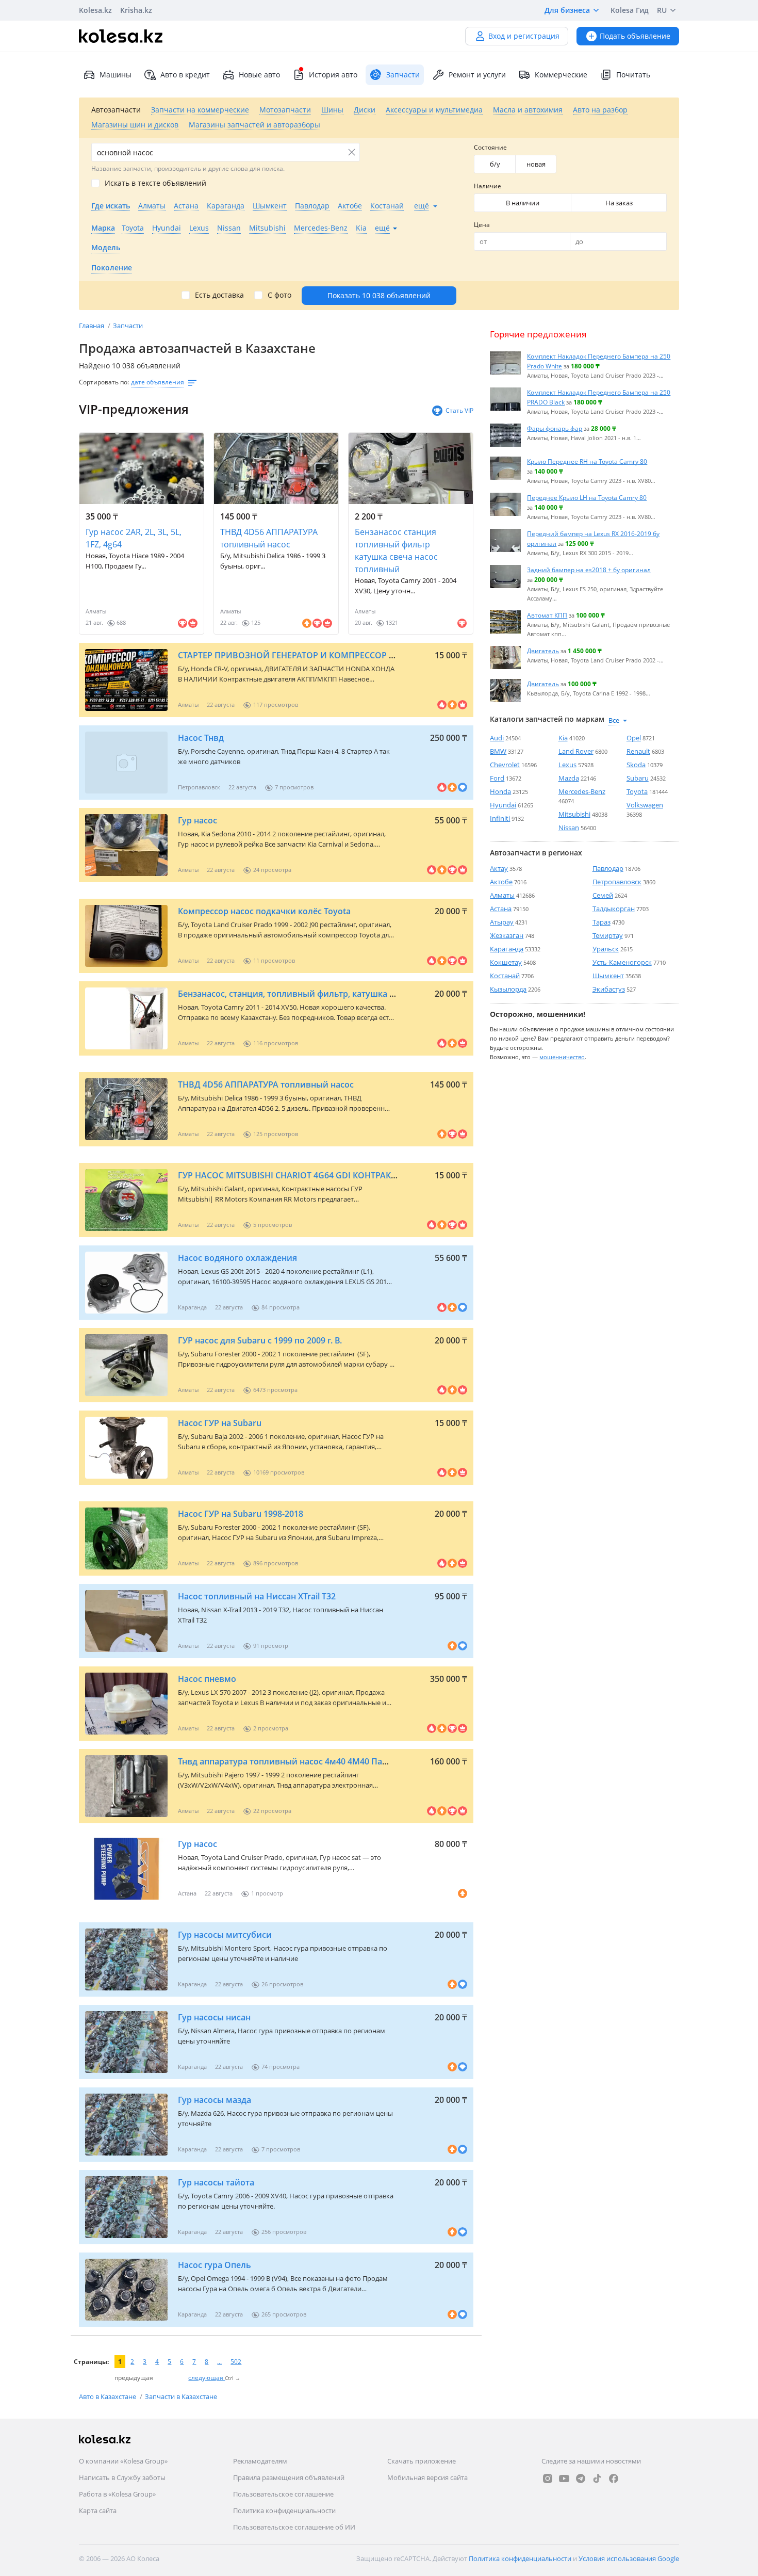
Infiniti (500, 818)
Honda (500, 791)
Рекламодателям (260, 2461)
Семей (603, 895)
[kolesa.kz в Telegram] (581, 2478)
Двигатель (543, 651)
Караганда (507, 949)
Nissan (569, 828)
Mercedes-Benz (582, 791)
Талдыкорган (614, 909)
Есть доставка (219, 295)
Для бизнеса (567, 10)
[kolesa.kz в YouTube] (564, 2478)
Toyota (637, 791)
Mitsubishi (574, 814)
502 (236, 2362)
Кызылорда (508, 989)
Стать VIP (459, 410)
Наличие (488, 186)
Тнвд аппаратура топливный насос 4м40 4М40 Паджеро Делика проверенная (338, 1761)
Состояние (490, 147)
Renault (638, 751)
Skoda (636, 765)
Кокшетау (506, 962)
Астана (501, 909)
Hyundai (503, 805)
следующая (207, 2378)
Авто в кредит (185, 75)
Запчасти (128, 326)
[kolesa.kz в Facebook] (614, 2478)
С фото (279, 295)
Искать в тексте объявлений (155, 183)
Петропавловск (617, 882)
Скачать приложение (422, 2461)
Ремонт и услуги (477, 75)
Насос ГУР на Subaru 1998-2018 (241, 1514)
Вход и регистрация (524, 36)
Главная (92, 326)
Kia (563, 738)
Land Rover (576, 751)
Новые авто (259, 75)
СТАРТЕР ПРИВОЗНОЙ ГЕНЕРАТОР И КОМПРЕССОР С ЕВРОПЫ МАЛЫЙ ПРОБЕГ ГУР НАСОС (364, 655)
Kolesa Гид (630, 10)
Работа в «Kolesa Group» (117, 2494)
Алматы (502, 895)
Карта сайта (98, 2510)
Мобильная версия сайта (427, 2477)
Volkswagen (645, 805)
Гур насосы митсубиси (225, 1935)
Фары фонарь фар (555, 428)
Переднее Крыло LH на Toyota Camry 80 (587, 497)
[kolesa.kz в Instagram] (548, 2478)
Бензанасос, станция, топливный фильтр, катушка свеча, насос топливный (334, 994)
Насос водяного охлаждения (237, 1258)
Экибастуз (609, 989)
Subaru (638, 778)
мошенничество (562, 1057)
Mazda (569, 778)
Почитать (633, 75)
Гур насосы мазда (215, 2100)
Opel (634, 738)
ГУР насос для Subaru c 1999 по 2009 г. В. (260, 1340)
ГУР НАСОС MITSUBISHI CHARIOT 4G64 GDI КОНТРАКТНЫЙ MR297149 (318, 1175)
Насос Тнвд (201, 738)
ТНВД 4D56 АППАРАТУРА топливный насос (269, 538)
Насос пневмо (207, 1679)
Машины (116, 75)
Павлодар (608, 868)
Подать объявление (635, 36)
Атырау (502, 922)
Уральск (606, 949)
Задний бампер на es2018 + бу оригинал (589, 570)
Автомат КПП (547, 615)
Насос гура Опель (215, 2265)
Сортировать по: (104, 382)
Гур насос (197, 820)
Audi (497, 738)
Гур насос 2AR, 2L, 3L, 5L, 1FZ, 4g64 (134, 538)
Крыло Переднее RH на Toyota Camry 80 (587, 461)
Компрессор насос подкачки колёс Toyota (264, 911)
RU (662, 10)
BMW (498, 751)
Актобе (501, 882)
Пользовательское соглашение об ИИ (294, 2527)
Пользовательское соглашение (283, 2494)
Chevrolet (505, 765)
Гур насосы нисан (214, 2017)
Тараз (602, 922)
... (219, 2362)
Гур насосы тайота (216, 2182)
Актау (499, 868)
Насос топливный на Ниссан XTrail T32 (257, 1596)
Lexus (567, 765)
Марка (103, 228)
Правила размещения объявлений (289, 2477)
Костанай (505, 976)
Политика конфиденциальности (284, 2510)
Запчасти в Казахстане (181, 2396)
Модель (106, 247)
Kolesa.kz (95, 10)
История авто (333, 75)
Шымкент (608, 976)
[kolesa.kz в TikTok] (597, 2478)
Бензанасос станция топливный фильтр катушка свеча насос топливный (396, 550)
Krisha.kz (136, 10)
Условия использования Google (629, 2558)
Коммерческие (561, 75)
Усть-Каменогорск (622, 962)
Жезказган (507, 935)
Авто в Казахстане (108, 2396)
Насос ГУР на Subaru (220, 1423)
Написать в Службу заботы (122, 2477)
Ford (497, 778)
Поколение (112, 268)
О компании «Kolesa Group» (123, 2461)
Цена (482, 225)
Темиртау (608, 935)
